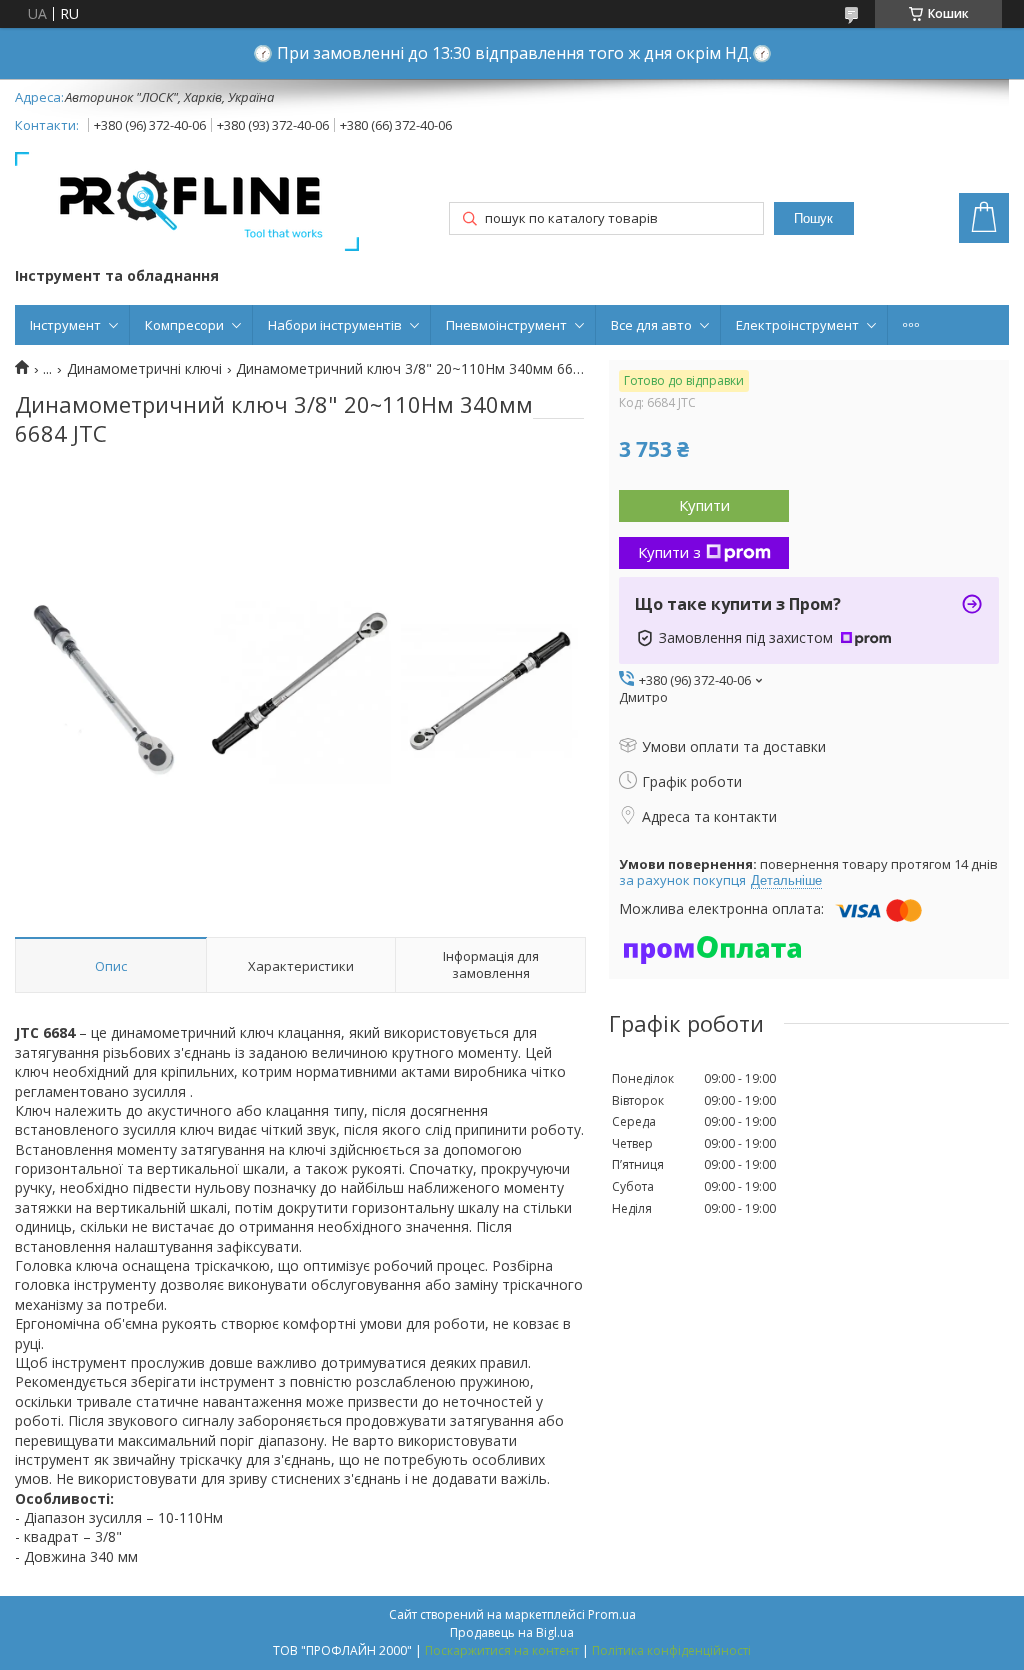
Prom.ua (612, 1614)
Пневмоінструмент (506, 325)
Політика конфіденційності (671, 1650)
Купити (704, 505)
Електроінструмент (797, 325)
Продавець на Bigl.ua (512, 1632)
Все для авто (651, 325)
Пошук (813, 218)
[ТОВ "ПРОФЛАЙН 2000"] (187, 203)
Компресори (184, 325)
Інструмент (65, 325)
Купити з (669, 552)
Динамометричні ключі (144, 369)
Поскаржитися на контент (502, 1650)
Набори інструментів (335, 325)
